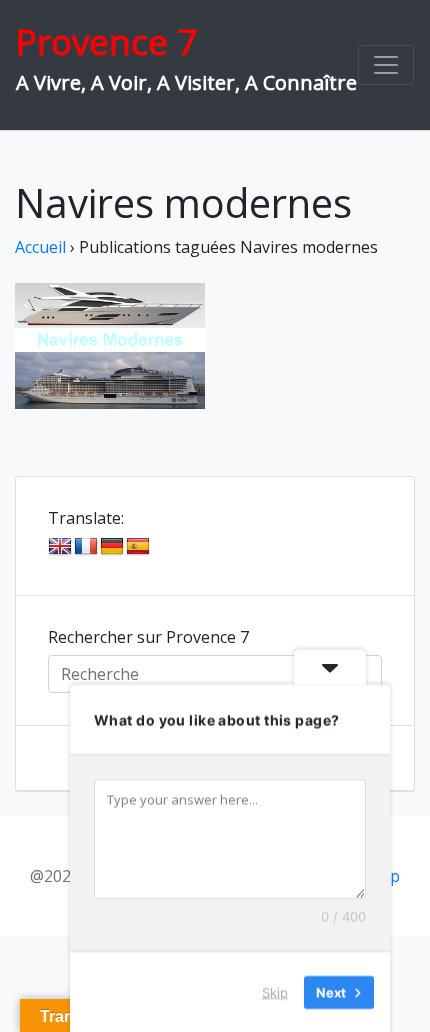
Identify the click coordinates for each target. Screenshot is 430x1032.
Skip (275, 991)
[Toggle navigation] (386, 65)
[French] (86, 547)
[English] (60, 547)
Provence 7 (106, 41)
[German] (112, 547)
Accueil (40, 247)
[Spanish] (138, 547)
